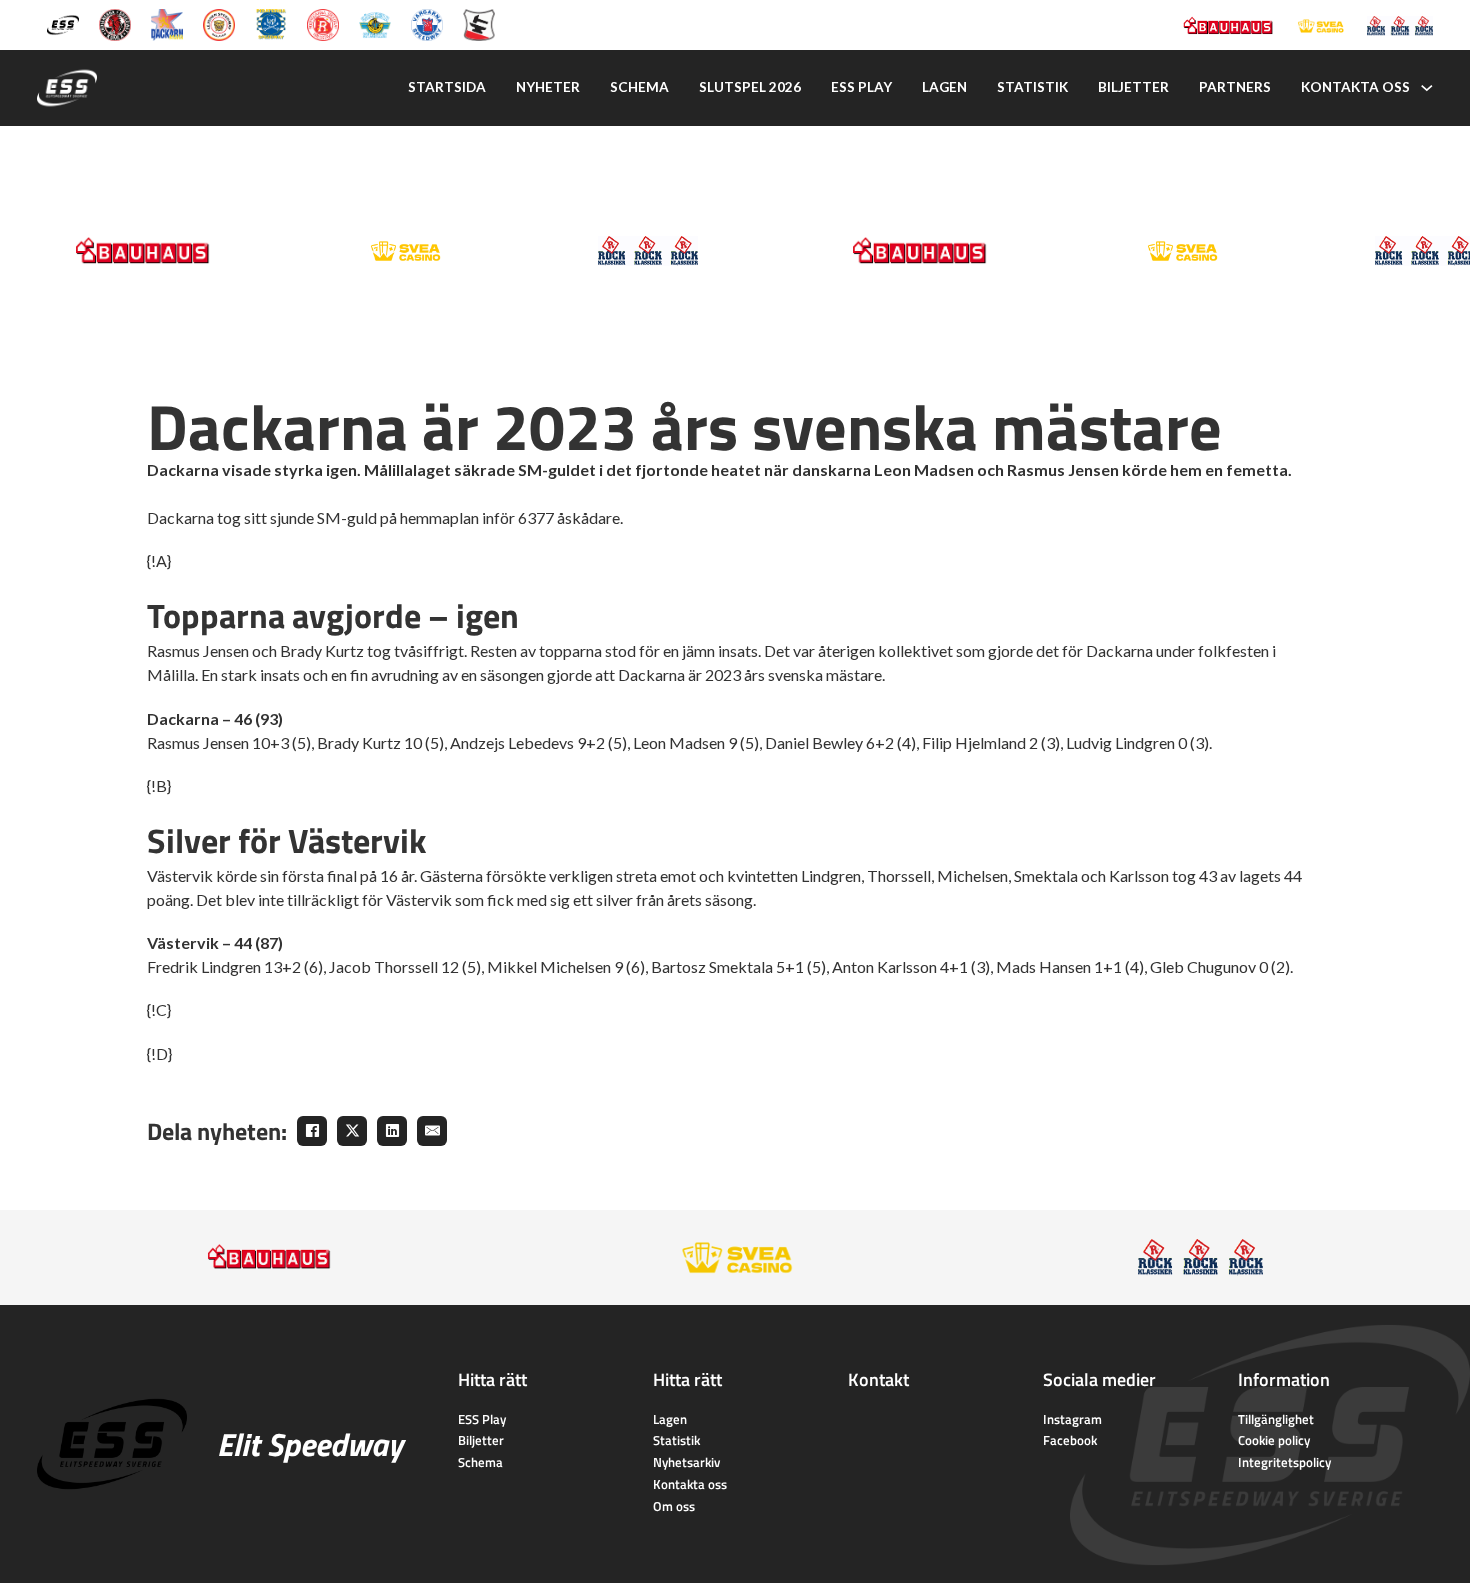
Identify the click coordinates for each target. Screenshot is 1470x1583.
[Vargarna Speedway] (427, 23)
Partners (1235, 87)
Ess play (861, 87)
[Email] (432, 1131)
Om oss (674, 1506)
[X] (352, 1131)
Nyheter (548, 87)
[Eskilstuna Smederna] (479, 23)
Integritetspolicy (1284, 1462)
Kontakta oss (1355, 87)
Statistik (1032, 87)
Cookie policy (1274, 1440)
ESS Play (482, 1419)
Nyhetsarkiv (686, 1462)
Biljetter (1133, 87)
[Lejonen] (219, 23)
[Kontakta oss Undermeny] (1427, 88)
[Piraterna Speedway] (271, 23)
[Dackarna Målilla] (167, 23)
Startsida (447, 87)
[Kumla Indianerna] (115, 23)
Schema (639, 87)
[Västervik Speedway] (375, 23)
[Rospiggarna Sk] (323, 23)
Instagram (1072, 1419)
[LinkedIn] (392, 1131)
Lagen (944, 87)
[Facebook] (312, 1131)
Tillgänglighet (1276, 1419)
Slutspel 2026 (750, 87)
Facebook (1070, 1440)
